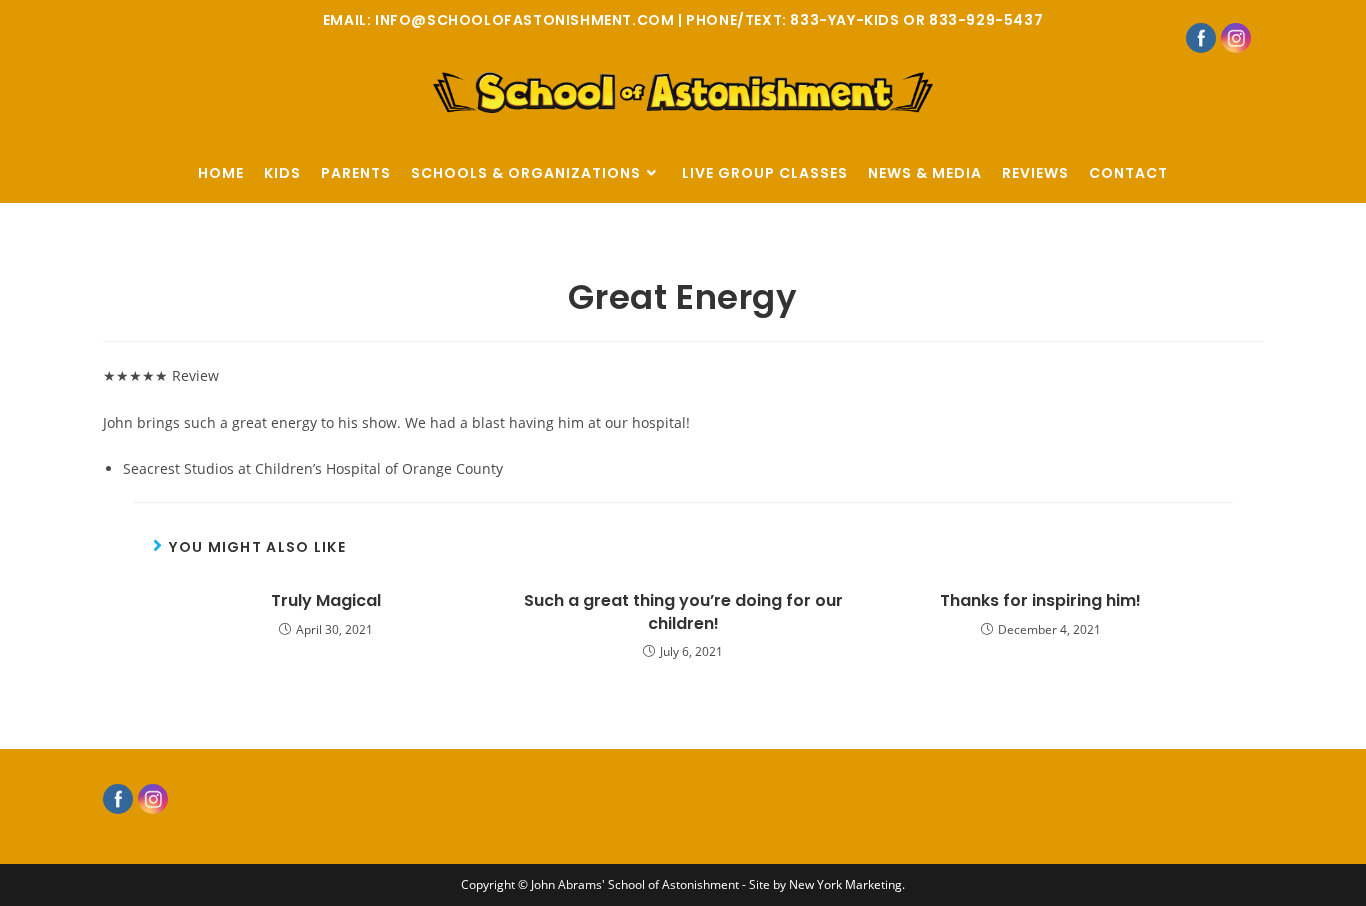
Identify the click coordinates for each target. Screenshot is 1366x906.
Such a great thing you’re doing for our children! (683, 612)
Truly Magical (326, 601)
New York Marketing (845, 884)
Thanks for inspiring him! (1040, 601)
